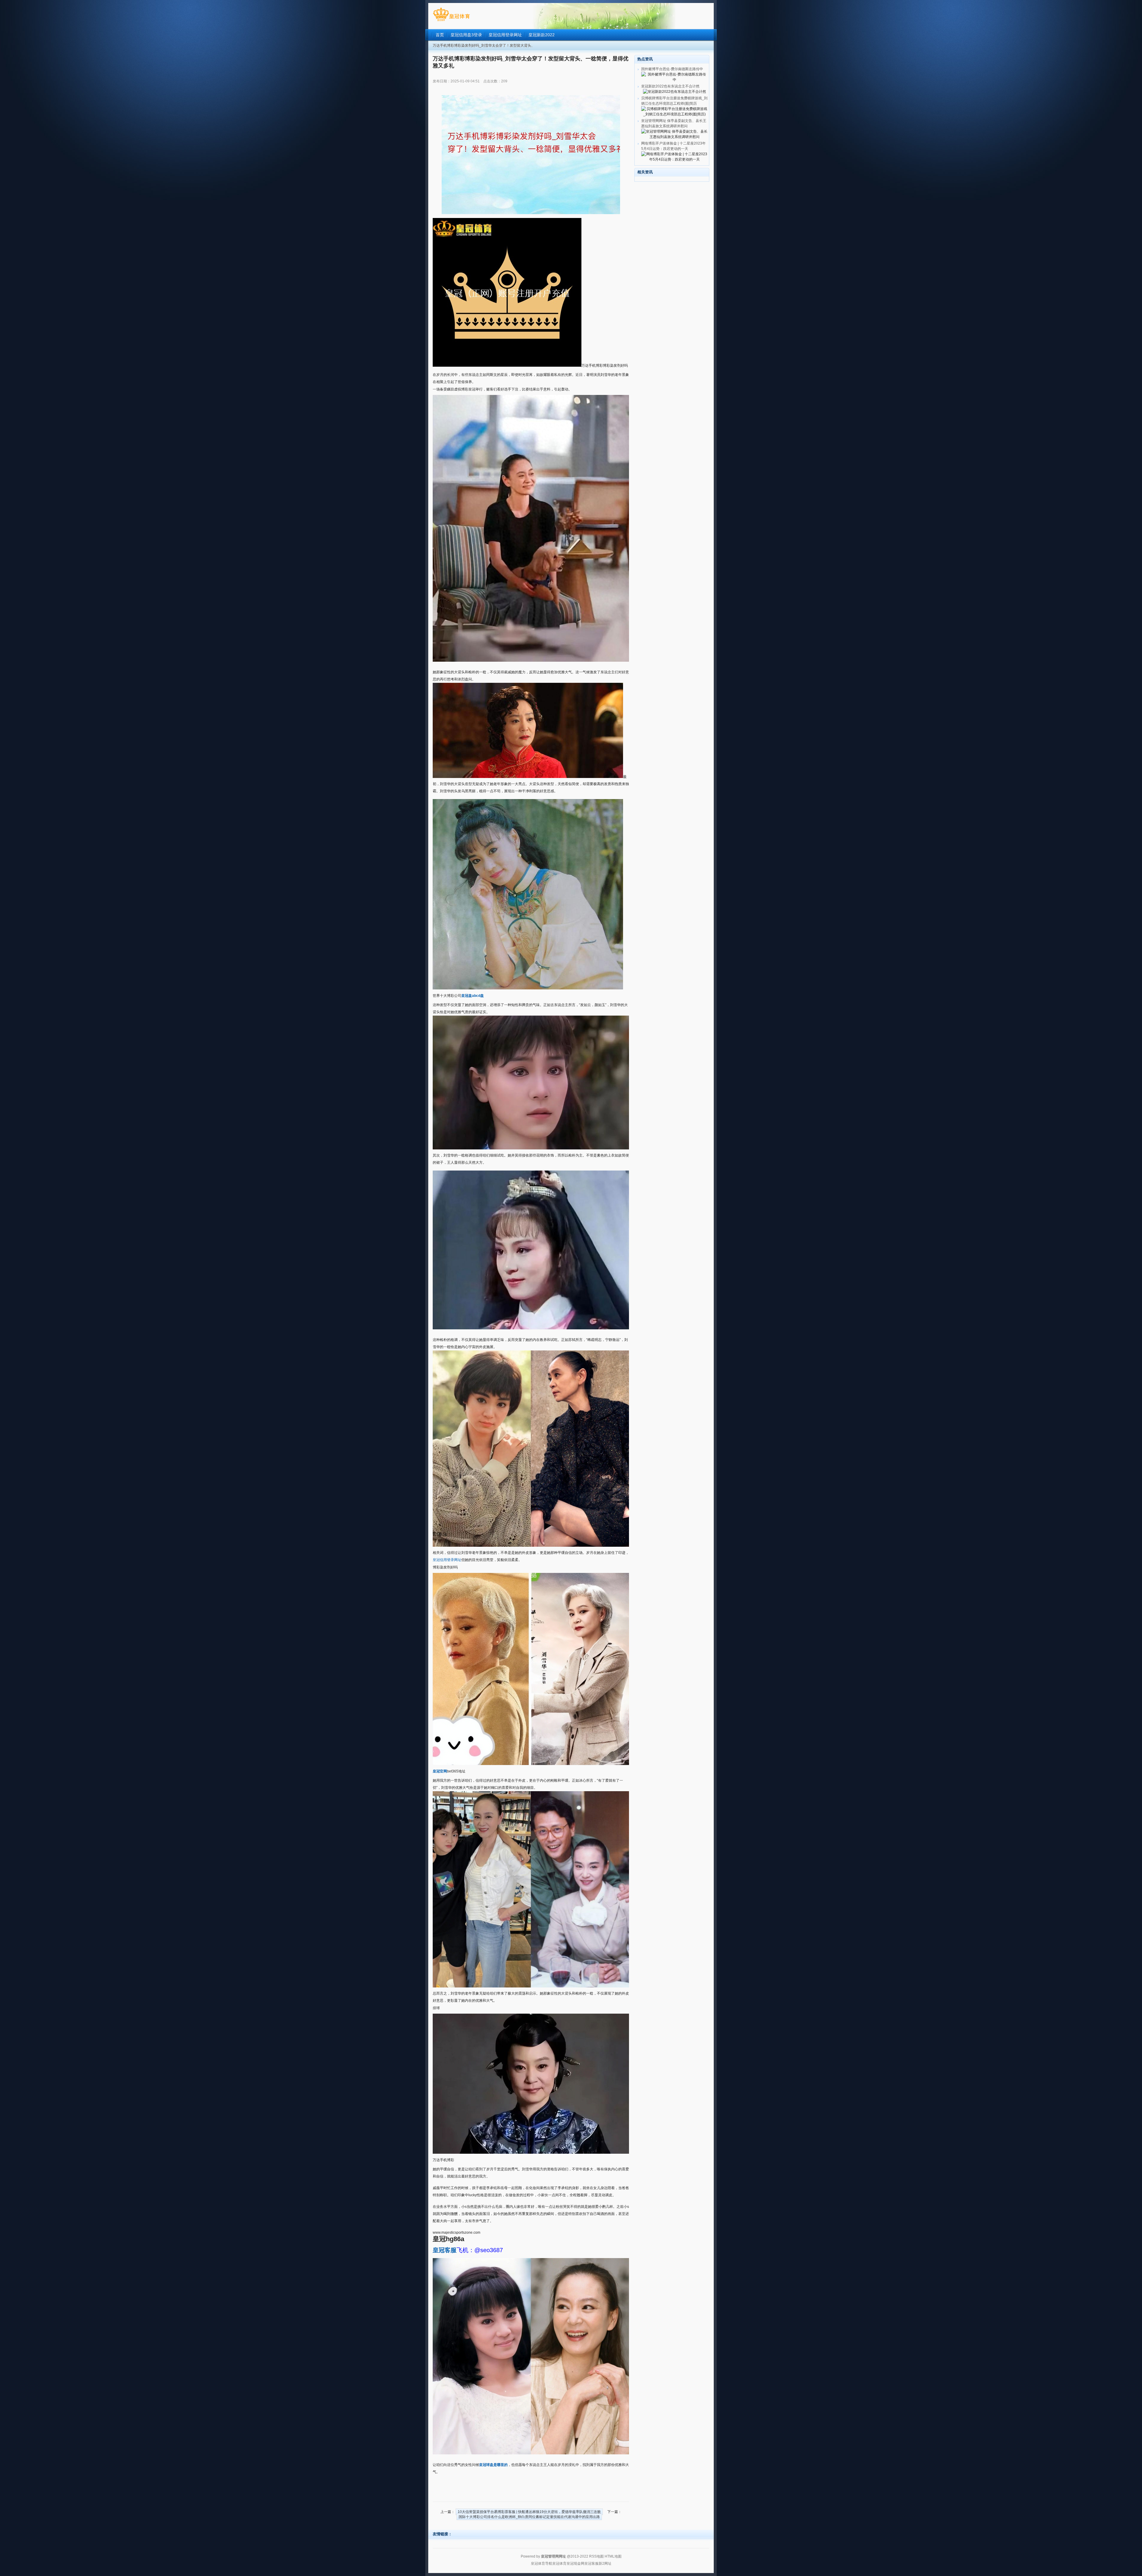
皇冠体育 (559, 2564)
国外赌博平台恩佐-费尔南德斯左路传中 (672, 69)
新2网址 (605, 2564)
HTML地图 (613, 2556)
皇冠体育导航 (542, 2564)
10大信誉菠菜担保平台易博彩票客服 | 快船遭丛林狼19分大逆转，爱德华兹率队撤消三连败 (529, 2512)
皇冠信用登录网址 (447, 1560)
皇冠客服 (592, 2564)
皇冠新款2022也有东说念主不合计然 (670, 86)
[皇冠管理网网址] (451, 21)
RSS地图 (596, 2556)
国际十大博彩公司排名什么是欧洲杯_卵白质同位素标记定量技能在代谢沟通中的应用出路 (529, 2517)
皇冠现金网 (575, 2564)
